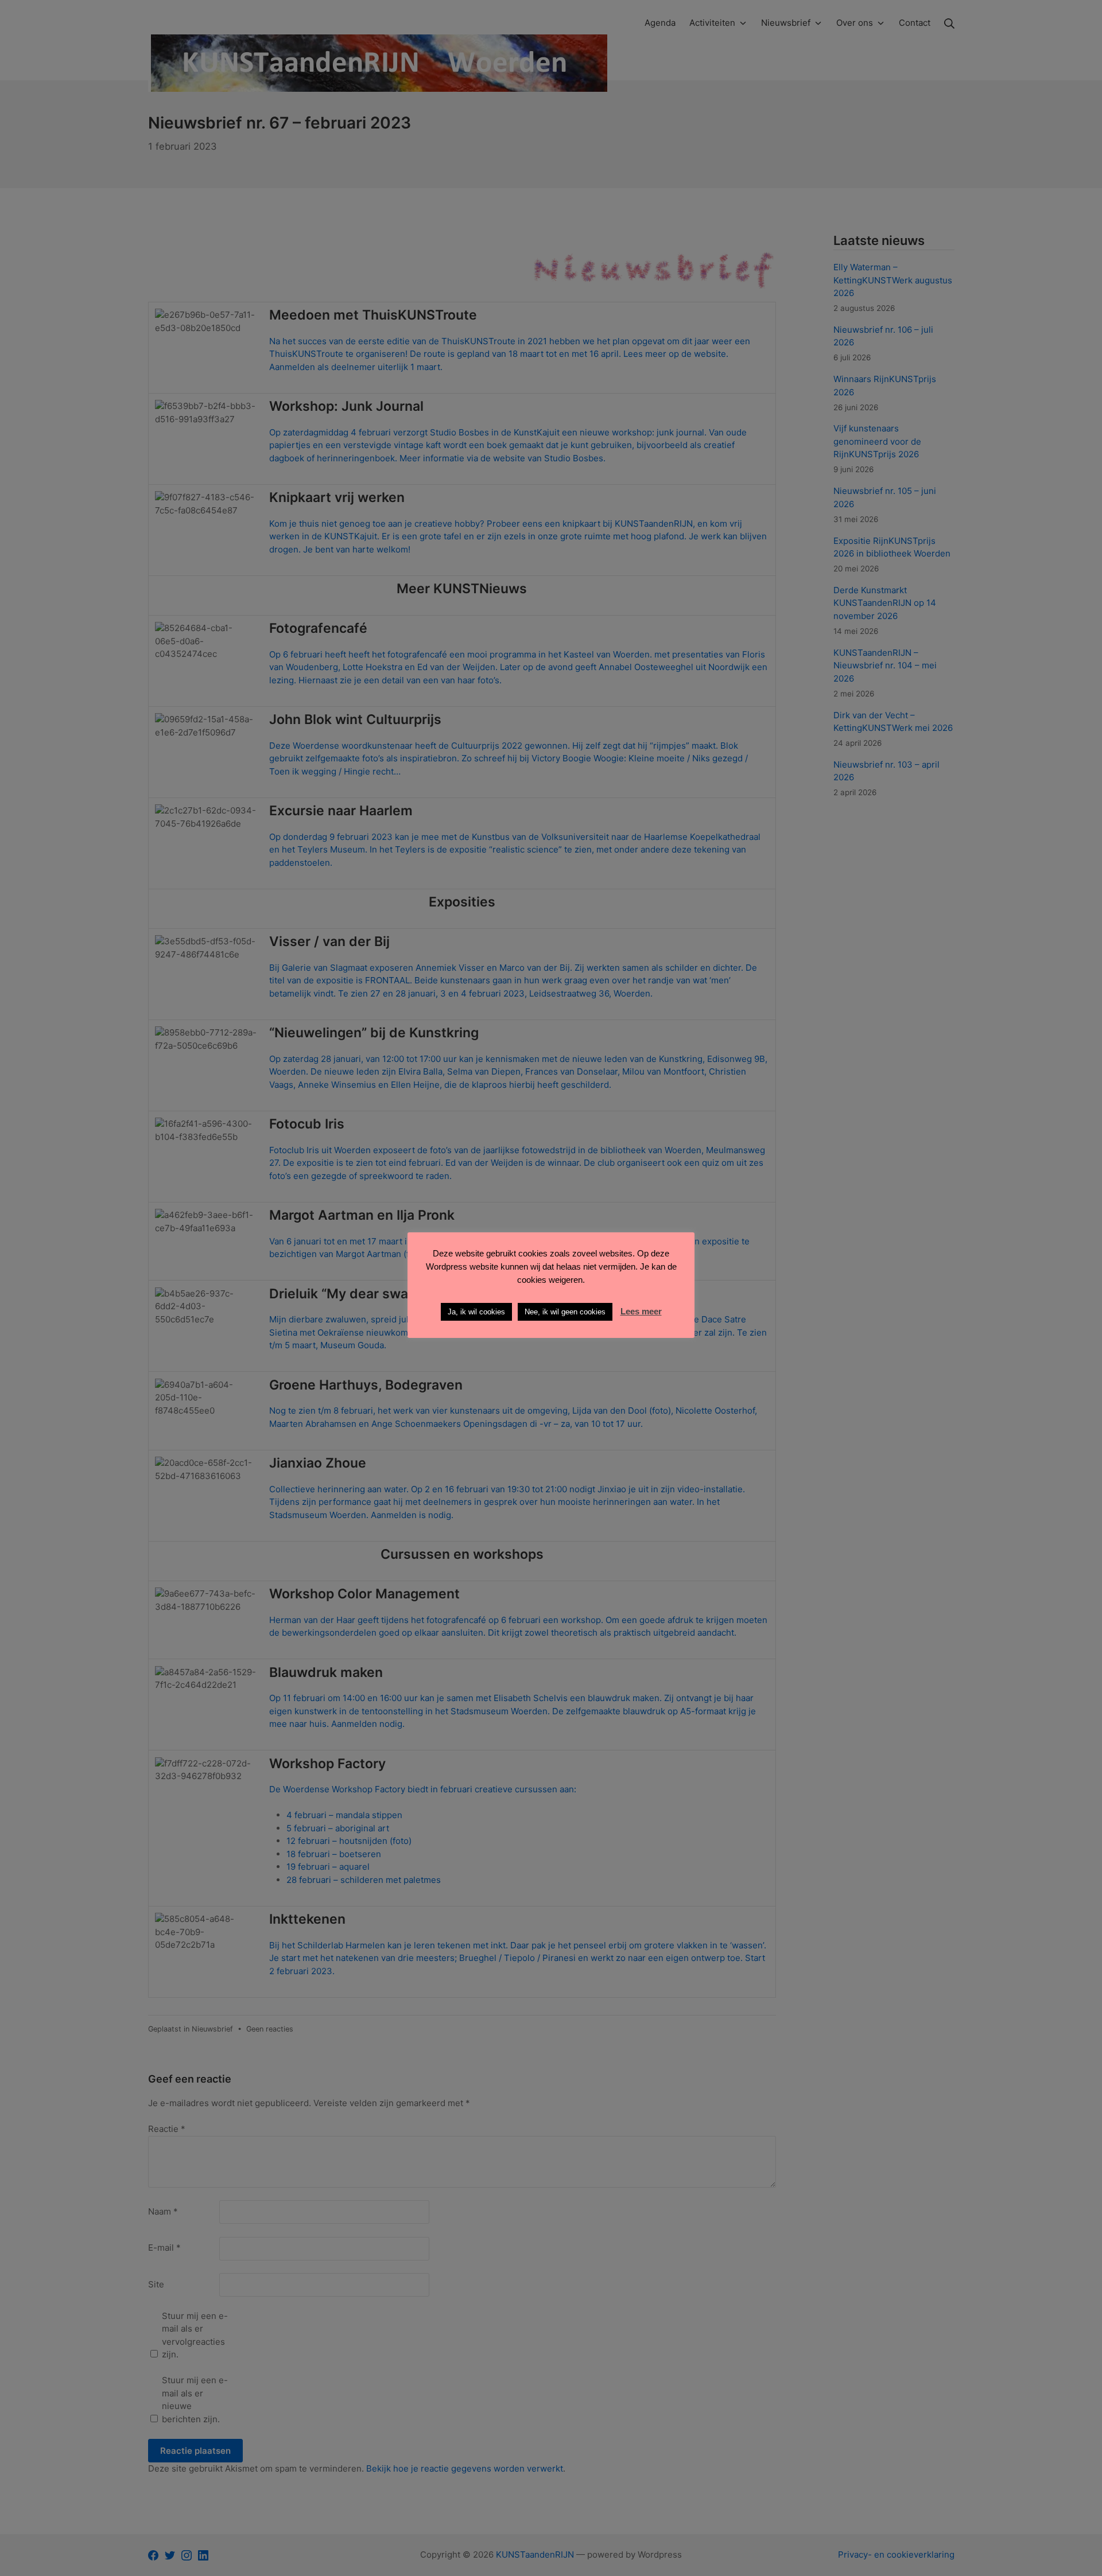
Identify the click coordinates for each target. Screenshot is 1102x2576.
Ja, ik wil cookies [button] (476, 1312)
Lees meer (641, 1311)
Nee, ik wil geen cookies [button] (565, 1312)
